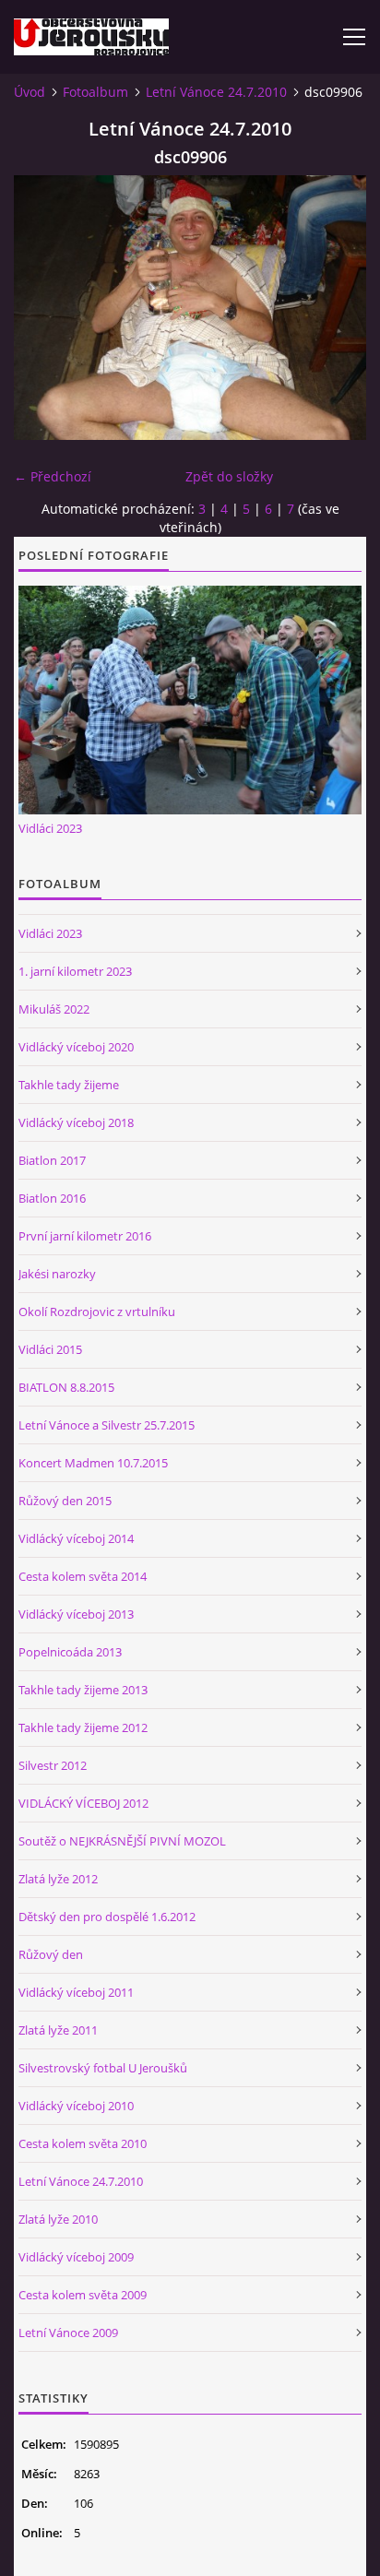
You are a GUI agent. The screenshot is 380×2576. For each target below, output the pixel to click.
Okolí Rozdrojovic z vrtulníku (97, 1312)
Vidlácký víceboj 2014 (76, 1538)
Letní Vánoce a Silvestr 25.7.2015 (107, 1425)
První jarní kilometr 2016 (85, 1236)
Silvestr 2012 (53, 1765)
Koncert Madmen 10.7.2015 (93, 1463)
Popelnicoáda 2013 (70, 1652)
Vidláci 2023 (50, 828)
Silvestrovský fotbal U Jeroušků (103, 2068)
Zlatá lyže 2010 (58, 2219)
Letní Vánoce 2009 (68, 2333)
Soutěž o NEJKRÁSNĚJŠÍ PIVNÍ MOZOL (122, 1841)
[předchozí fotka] (44, 308)
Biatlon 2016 (52, 1198)
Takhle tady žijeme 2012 (83, 1727)
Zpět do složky (229, 476)
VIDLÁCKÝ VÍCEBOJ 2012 (83, 1803)
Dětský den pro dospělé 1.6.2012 (107, 1917)
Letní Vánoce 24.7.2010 (216, 92)
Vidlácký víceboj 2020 (76, 1047)
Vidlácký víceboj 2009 (76, 2257)
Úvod (30, 92)
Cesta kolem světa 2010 (83, 2143)
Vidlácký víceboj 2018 (76, 1122)
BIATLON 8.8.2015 (66, 1387)
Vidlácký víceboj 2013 (76, 1614)
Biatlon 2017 (52, 1160)
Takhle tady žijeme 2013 (83, 1690)
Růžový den (51, 1954)
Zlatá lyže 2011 (58, 2030)
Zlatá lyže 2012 (58, 1879)
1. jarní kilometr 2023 (75, 971)
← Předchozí (53, 476)
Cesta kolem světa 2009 (83, 2295)
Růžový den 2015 (65, 1501)
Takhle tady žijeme (69, 1085)
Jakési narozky (57, 1274)
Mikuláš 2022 (54, 1009)
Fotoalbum (95, 92)
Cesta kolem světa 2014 (83, 1576)
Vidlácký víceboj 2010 (76, 2106)
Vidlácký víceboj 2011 (76, 1992)
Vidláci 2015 (50, 1349)
